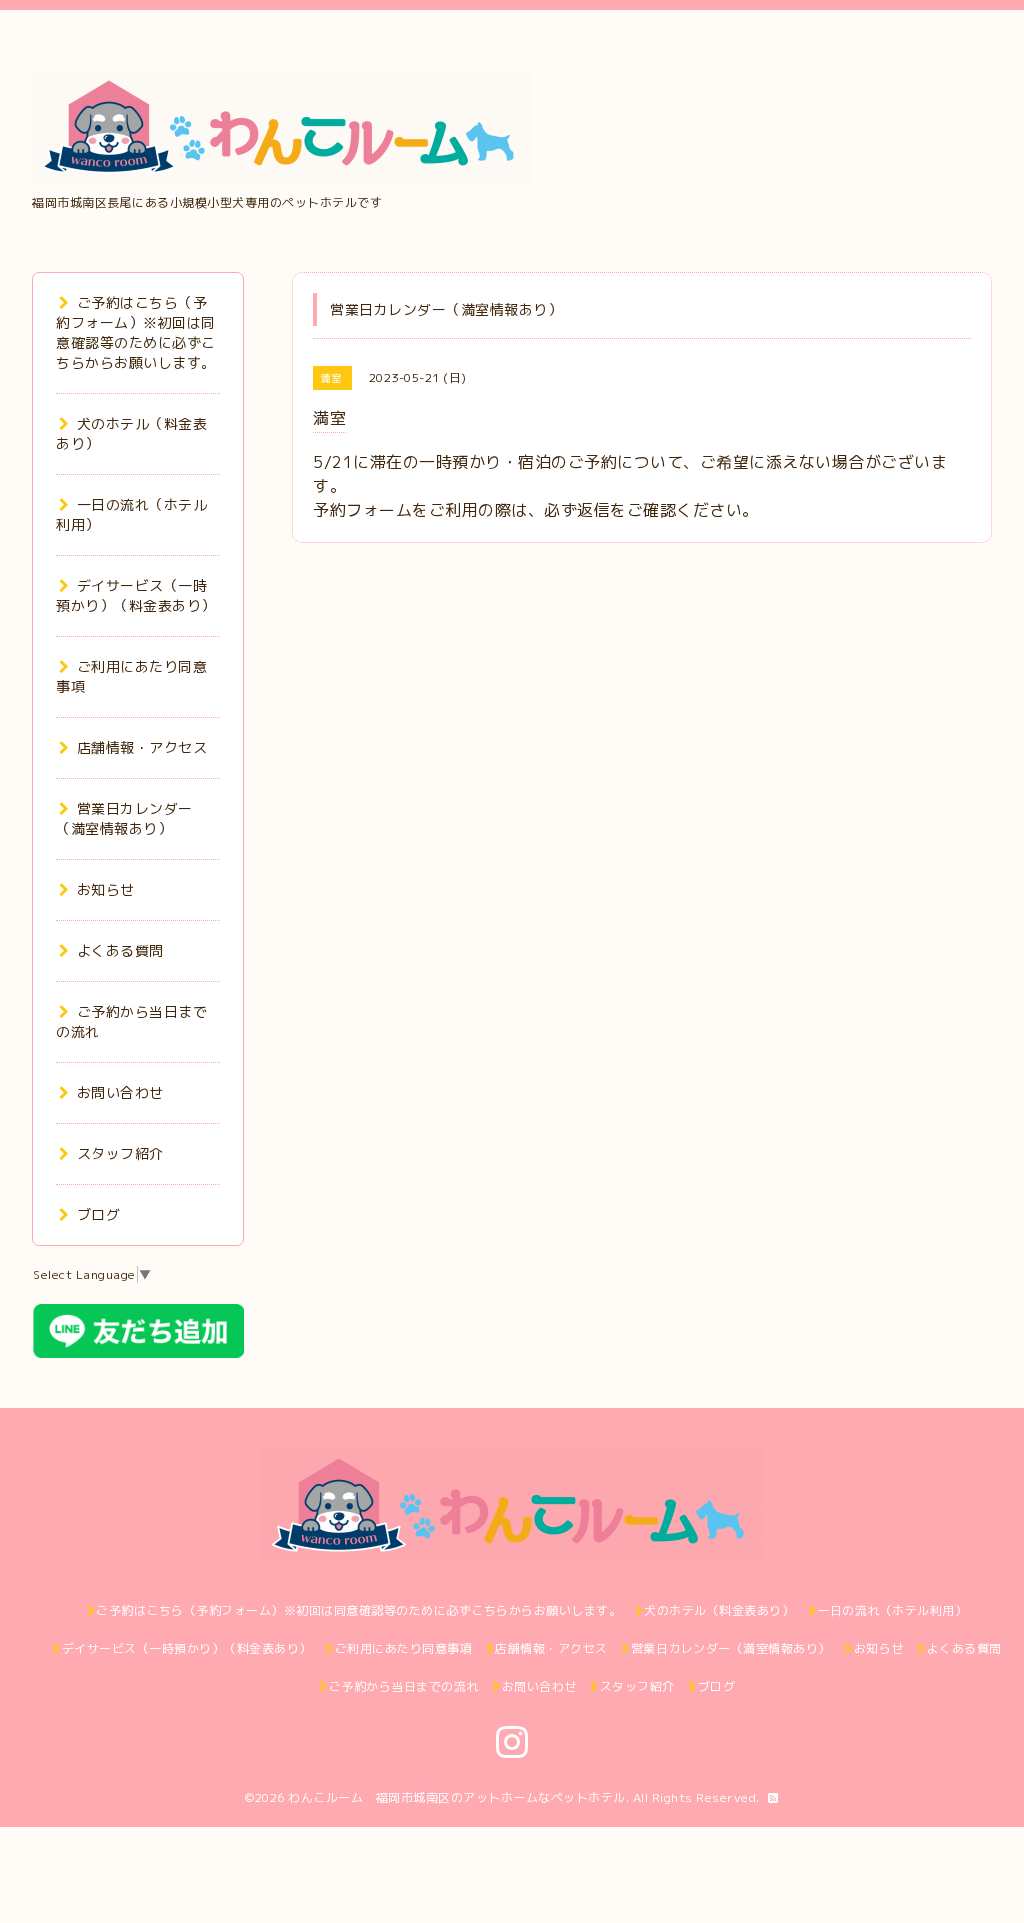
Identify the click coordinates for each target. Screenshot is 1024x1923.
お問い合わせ (120, 1092)
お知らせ (106, 889)
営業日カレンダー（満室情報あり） (124, 818)
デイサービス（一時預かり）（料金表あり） (136, 595)
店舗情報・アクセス (142, 747)
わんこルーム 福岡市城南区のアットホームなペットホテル (457, 1797)
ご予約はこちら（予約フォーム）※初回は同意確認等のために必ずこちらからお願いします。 (136, 332)
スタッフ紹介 (120, 1153)
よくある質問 (120, 950)
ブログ (98, 1214)
